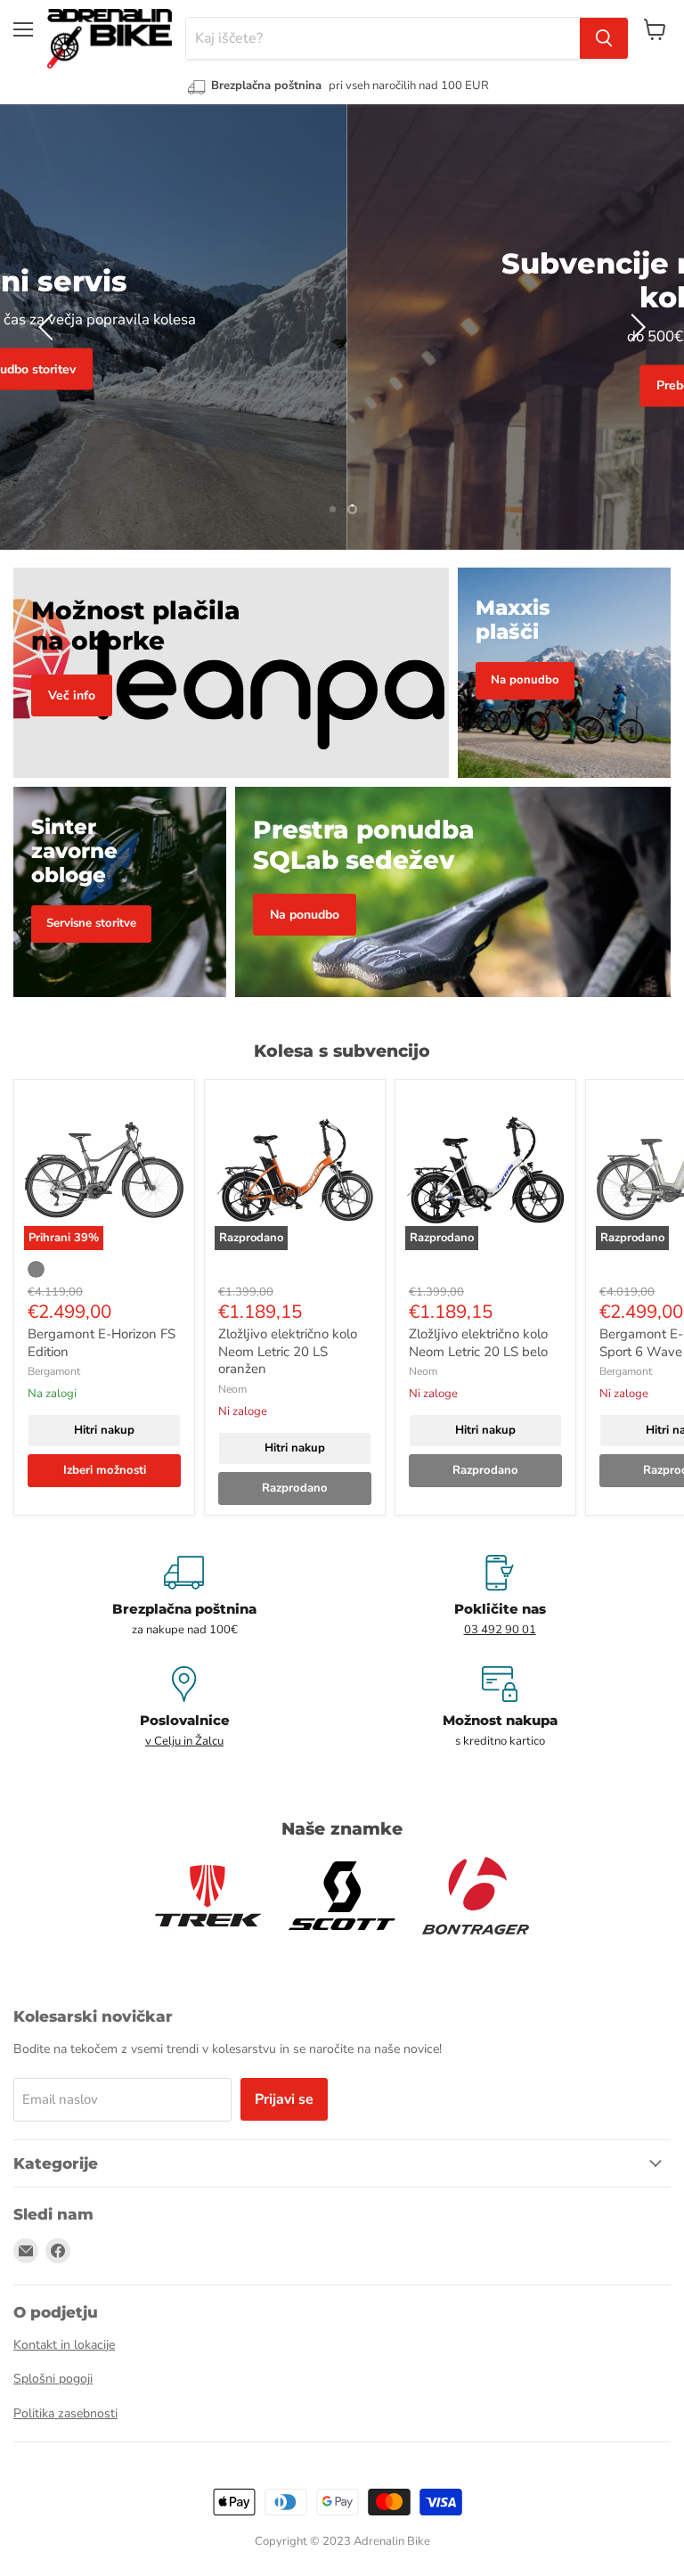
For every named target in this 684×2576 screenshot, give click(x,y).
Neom (232, 1389)
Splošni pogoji (53, 2379)
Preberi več (342, 386)
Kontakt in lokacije (64, 2345)
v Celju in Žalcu (184, 1741)
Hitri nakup (104, 1430)
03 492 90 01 (500, 1630)
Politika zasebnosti (65, 2413)
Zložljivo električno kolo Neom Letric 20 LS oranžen (288, 1351)
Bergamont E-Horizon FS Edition (102, 1343)
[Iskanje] (604, 38)
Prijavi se (284, 2099)
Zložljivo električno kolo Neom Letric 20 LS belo (478, 1343)
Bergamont (54, 1371)
